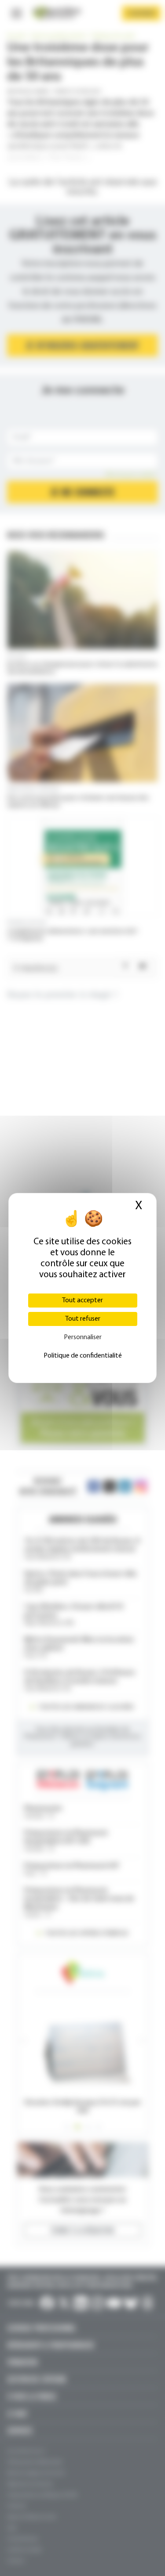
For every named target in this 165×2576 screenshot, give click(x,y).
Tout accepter (82, 1301)
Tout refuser (83, 1319)
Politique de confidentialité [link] (83, 1356)
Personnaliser (83, 1337)
